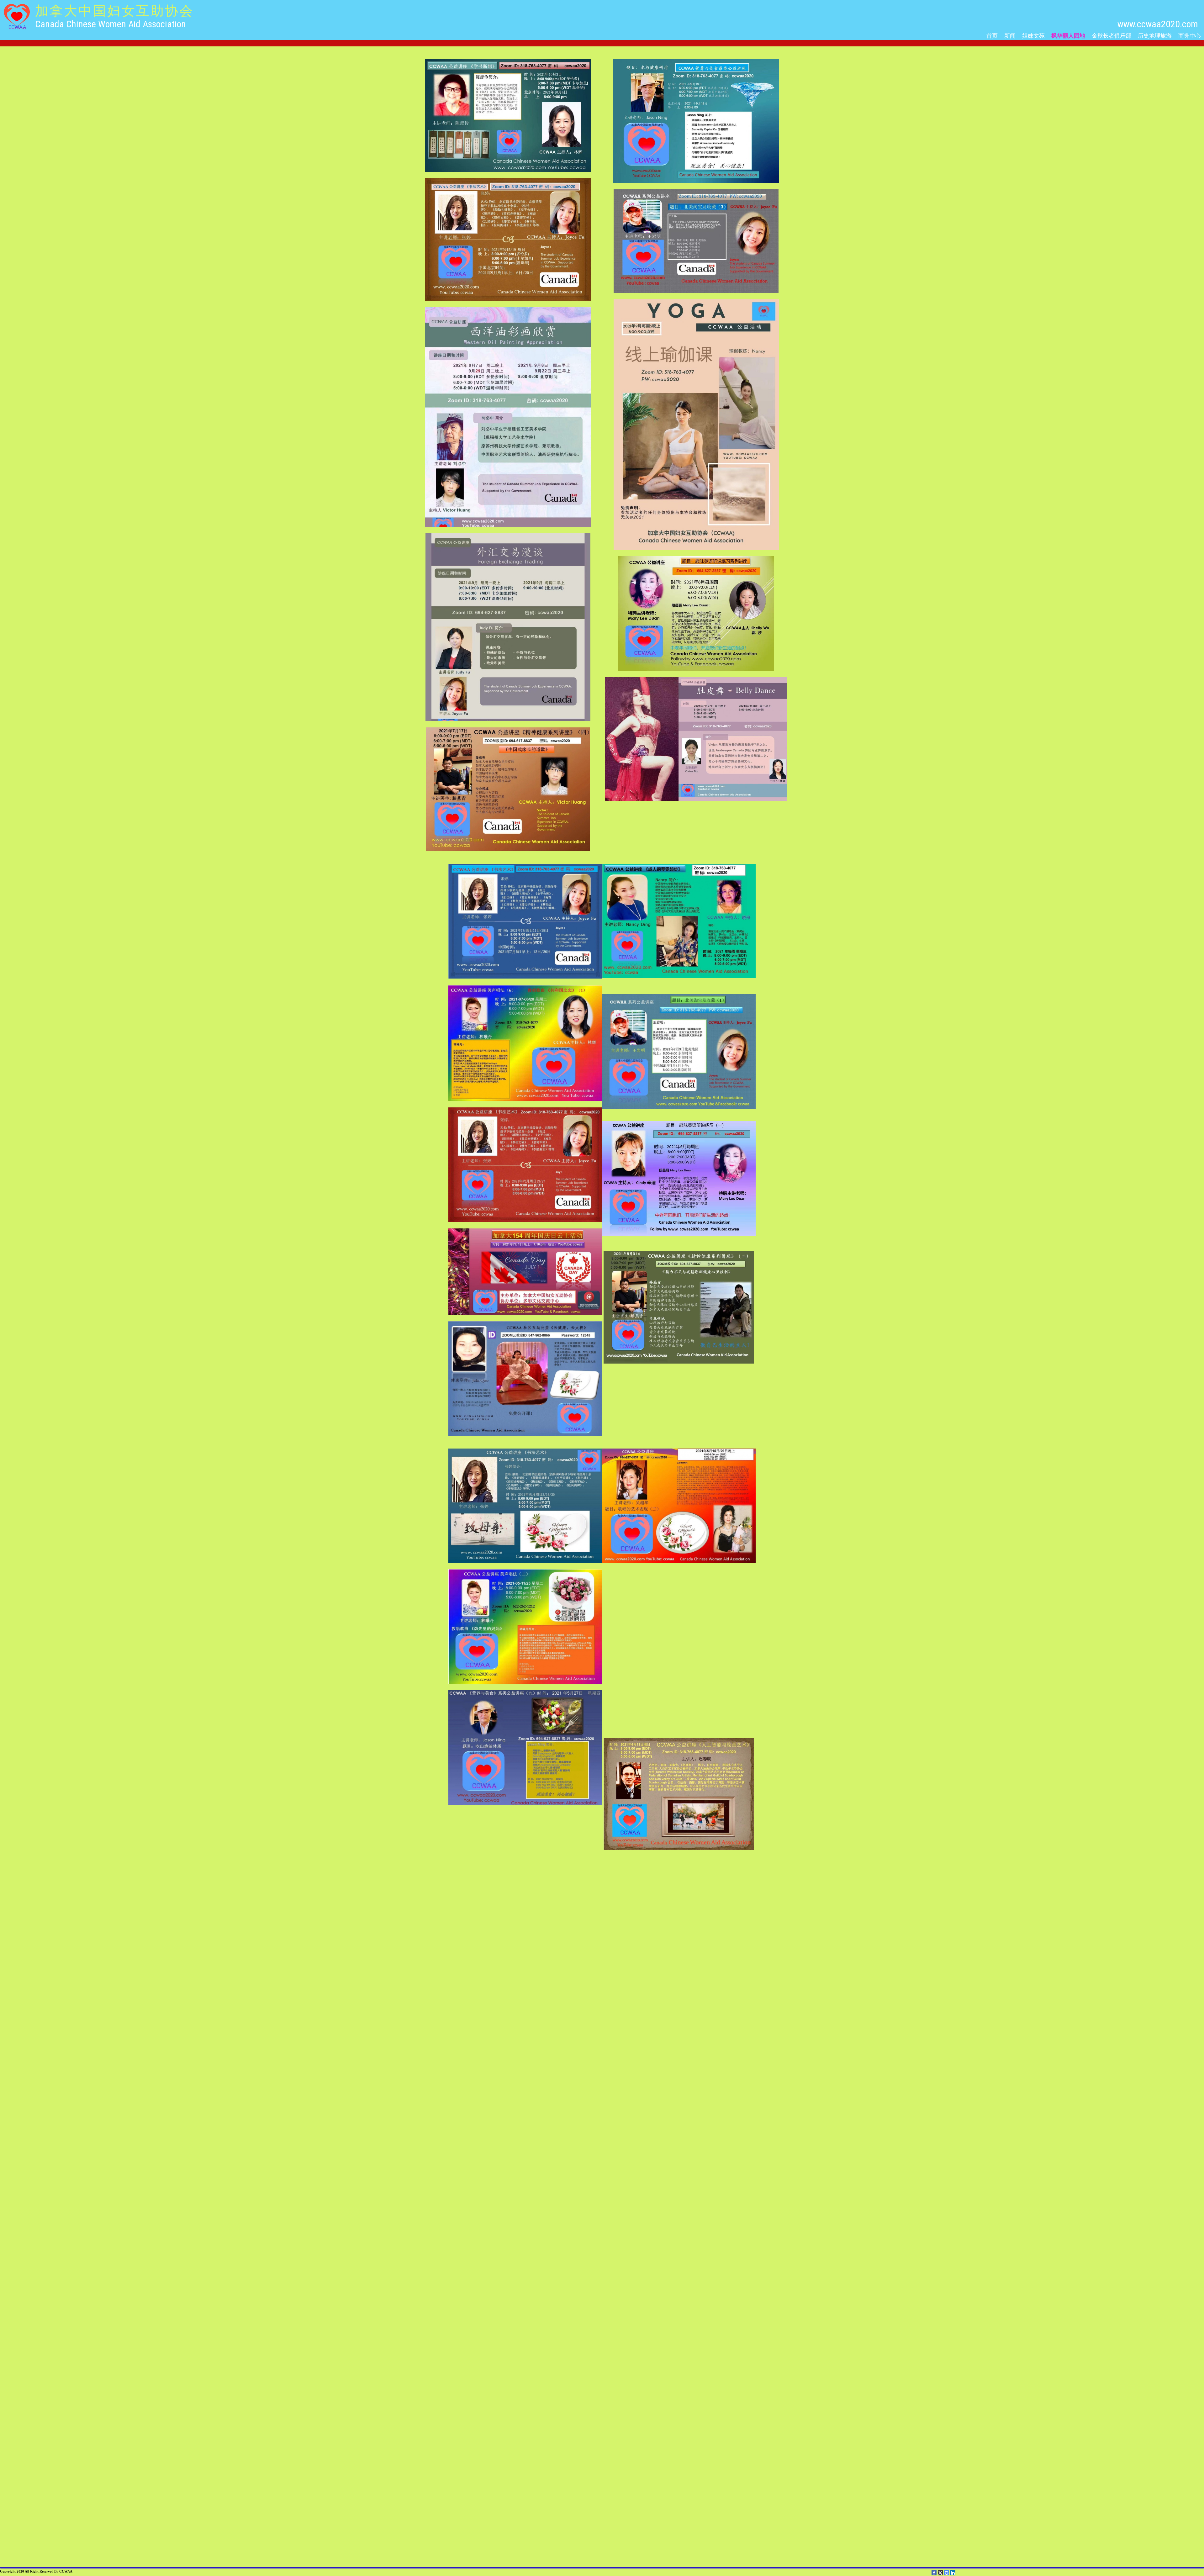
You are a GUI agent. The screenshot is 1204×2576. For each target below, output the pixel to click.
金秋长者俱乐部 (1112, 35)
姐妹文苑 (1033, 35)
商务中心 (1190, 35)
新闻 (1010, 35)
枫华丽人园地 (1068, 35)
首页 (992, 35)
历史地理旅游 (1155, 35)
